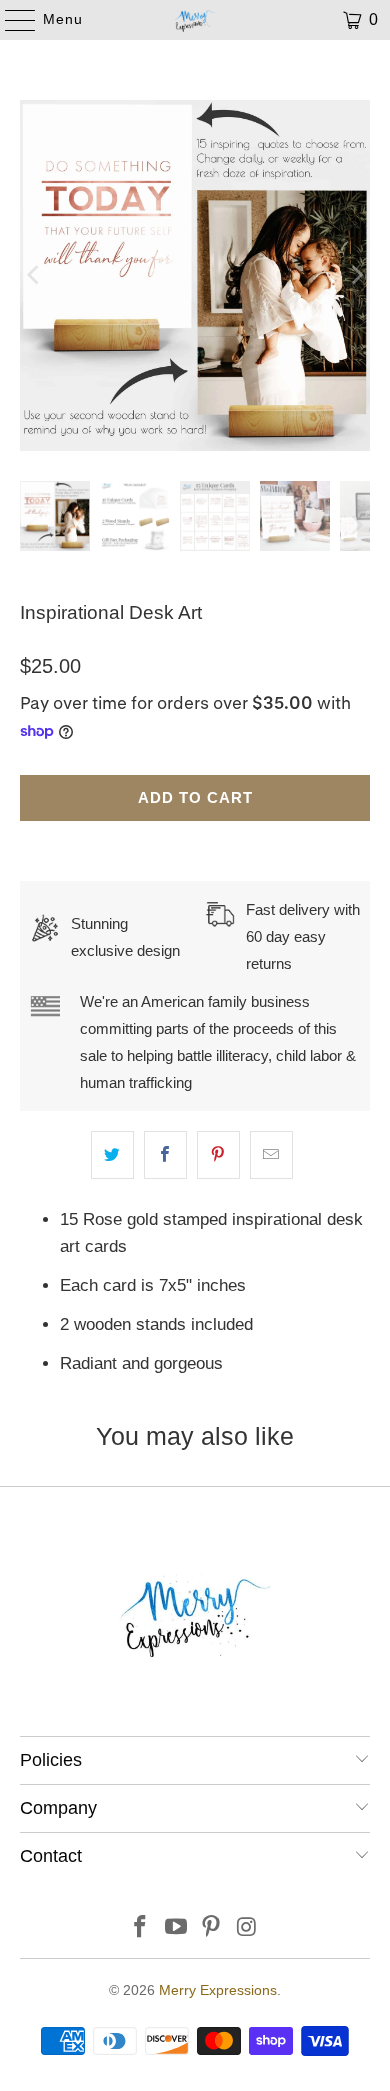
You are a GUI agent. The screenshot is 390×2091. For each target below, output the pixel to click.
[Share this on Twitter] (112, 1154)
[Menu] (10, 20)
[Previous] (35, 275)
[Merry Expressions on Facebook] (141, 1928)
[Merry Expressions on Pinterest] (212, 1928)
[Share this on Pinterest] (218, 1154)
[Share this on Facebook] (165, 1154)
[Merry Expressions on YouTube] (176, 1928)
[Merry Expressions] (195, 20)
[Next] (355, 275)
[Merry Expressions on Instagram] (248, 1928)
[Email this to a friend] (271, 1154)
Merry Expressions (218, 1990)
